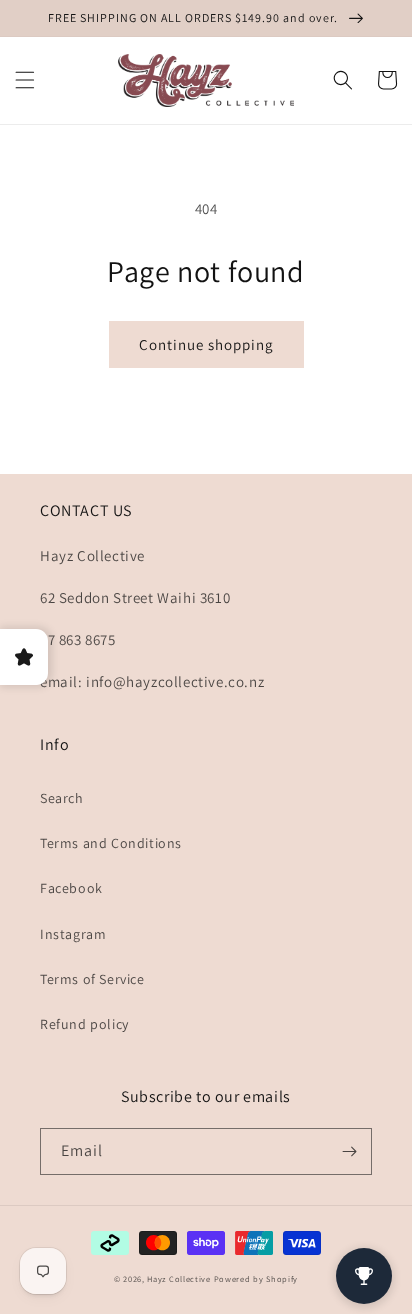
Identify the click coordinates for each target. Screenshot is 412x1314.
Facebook (71, 888)
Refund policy (84, 1024)
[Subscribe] (349, 1151)
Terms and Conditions (111, 843)
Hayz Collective (179, 1278)
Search (62, 798)
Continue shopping (206, 344)
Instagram (73, 934)
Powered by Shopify (256, 1278)
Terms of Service (92, 979)
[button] (25, 80)
